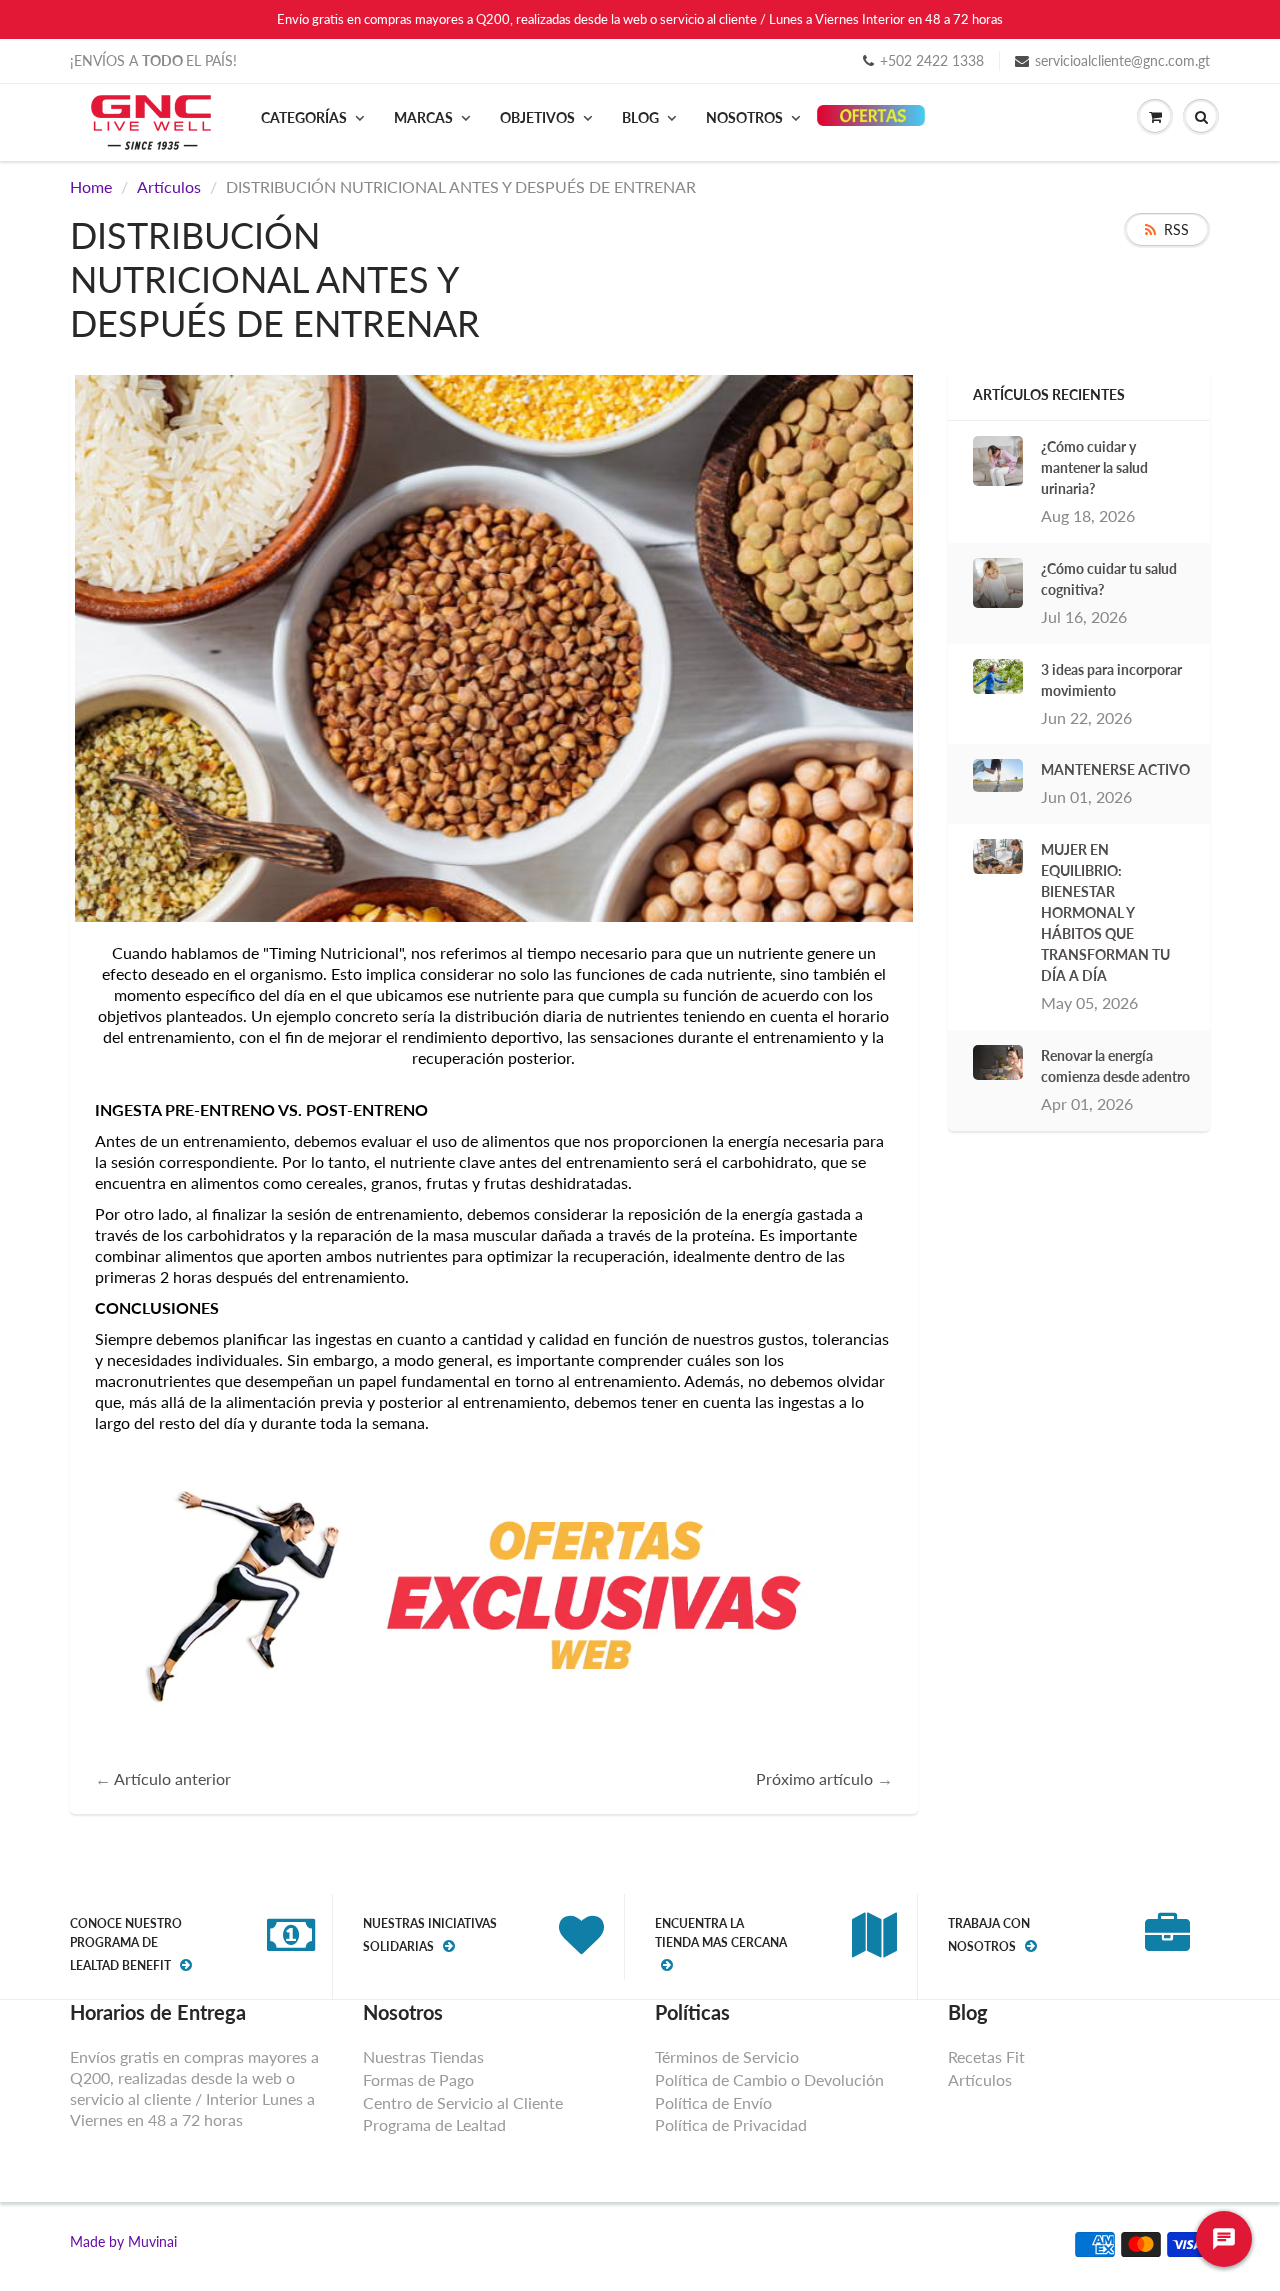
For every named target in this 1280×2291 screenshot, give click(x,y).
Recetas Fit (986, 2056)
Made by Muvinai (123, 2241)
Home (91, 186)
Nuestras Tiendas (423, 2056)
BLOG (640, 117)
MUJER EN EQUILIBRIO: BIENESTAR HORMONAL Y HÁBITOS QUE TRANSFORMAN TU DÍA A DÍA (1105, 912)
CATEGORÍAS (304, 117)
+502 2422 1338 (932, 60)
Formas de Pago (418, 2079)
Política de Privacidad (731, 2124)
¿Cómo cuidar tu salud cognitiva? (1109, 579)
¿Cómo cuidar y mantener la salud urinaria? (1094, 467)
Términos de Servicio (727, 2056)
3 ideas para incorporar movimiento (1111, 680)
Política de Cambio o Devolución (769, 2079)
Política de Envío (713, 2102)
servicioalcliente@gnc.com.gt (1122, 60)
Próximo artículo (814, 1778)
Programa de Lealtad (434, 2124)
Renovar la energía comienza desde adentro (1115, 1066)
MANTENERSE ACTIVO (1115, 769)
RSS (1176, 229)
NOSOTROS (744, 117)
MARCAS (423, 117)
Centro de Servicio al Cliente (463, 2102)
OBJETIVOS (537, 117)
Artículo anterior (172, 1778)
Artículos (169, 186)
